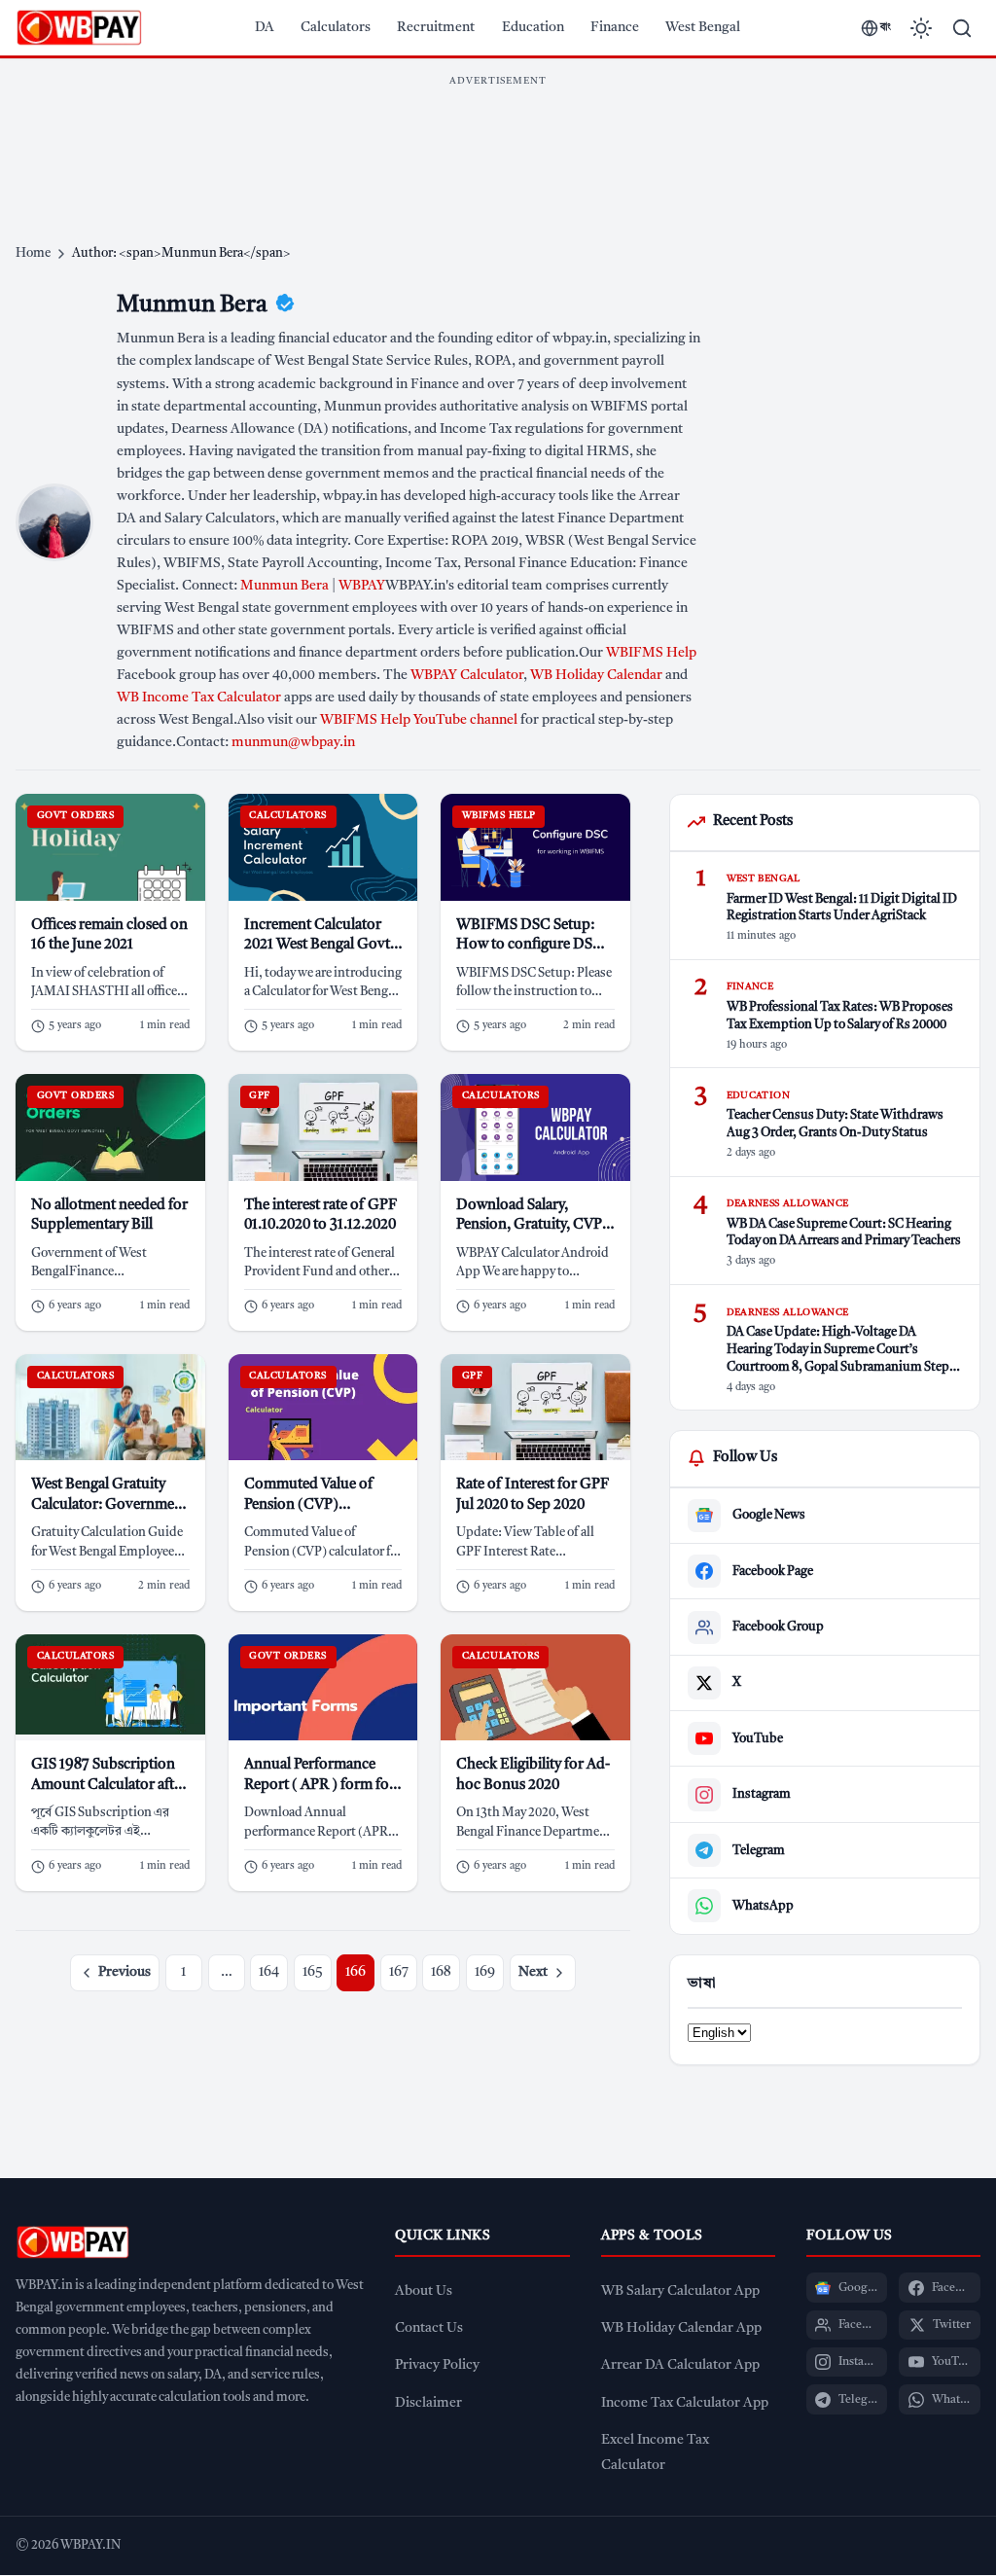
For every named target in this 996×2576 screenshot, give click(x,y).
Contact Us (429, 2328)
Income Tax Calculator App (685, 2403)
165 (313, 1972)
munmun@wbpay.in (293, 743)
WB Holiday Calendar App (681, 2328)
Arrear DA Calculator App (680, 2365)
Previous (124, 1972)
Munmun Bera (285, 586)
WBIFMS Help (651, 653)
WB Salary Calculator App (680, 2291)
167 (399, 1972)
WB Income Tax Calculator (199, 698)
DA (265, 27)
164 (269, 1972)
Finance (615, 27)
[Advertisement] (498, 140)
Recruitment (436, 27)
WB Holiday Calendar (596, 676)
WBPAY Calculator (467, 676)
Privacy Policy (437, 2365)
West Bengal (703, 27)
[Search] (962, 28)
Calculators (336, 27)
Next (533, 1972)
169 (485, 1972)
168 (441, 1972)
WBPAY (362, 586)
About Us (424, 2291)
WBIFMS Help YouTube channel (419, 720)
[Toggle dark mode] (921, 28)
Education (533, 27)
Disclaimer (428, 2403)
